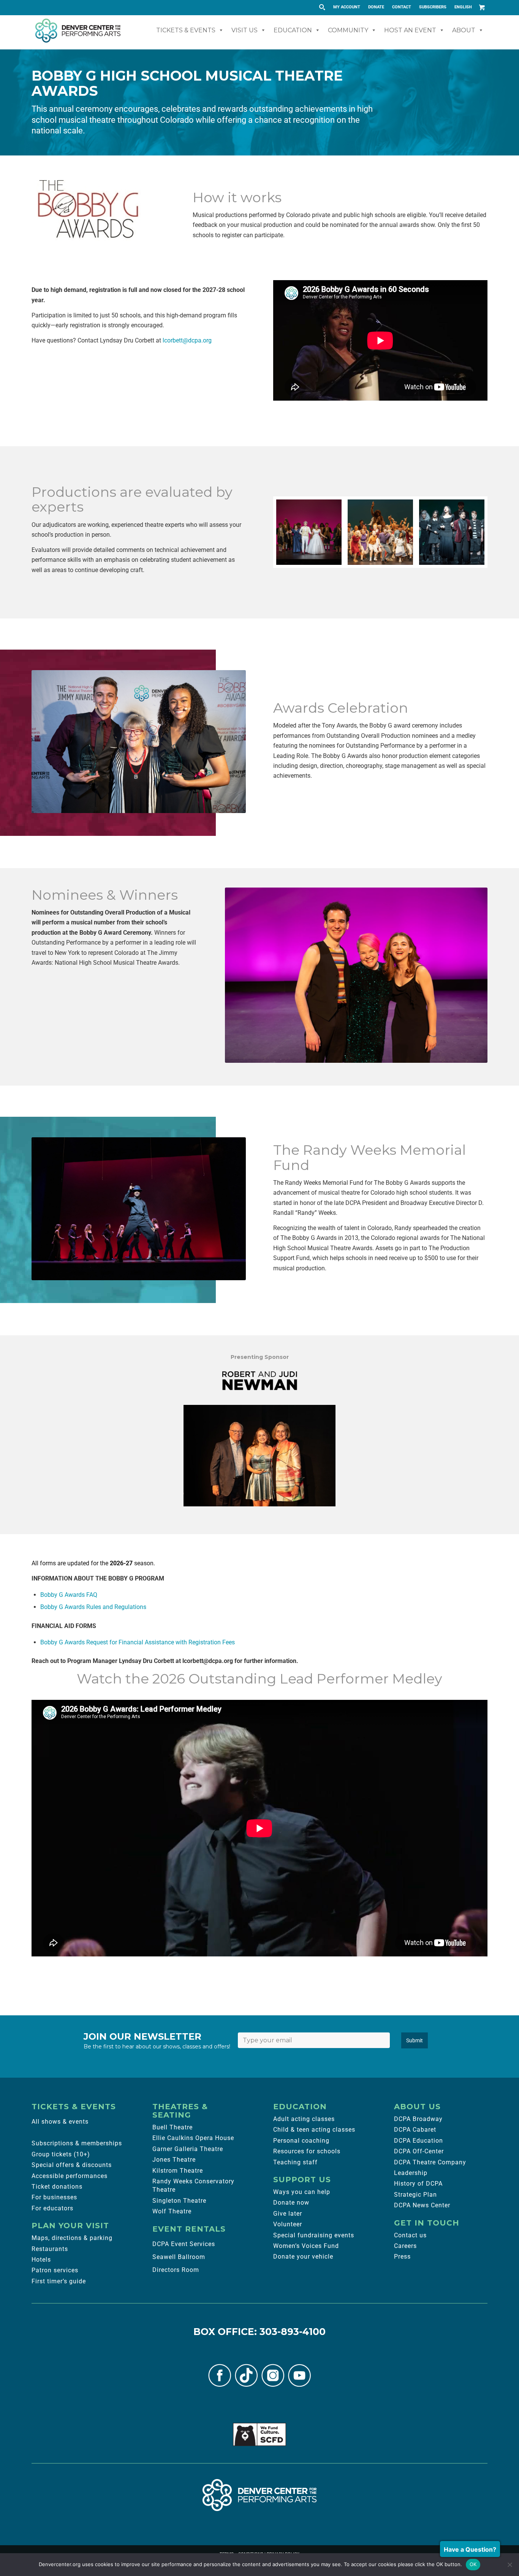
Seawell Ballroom (179, 2257)
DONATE (376, 7)
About (464, 30)
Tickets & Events (186, 30)
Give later (288, 2214)
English (463, 7)
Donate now (291, 2203)
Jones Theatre (174, 2160)
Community (348, 30)
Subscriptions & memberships (77, 2143)
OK (473, 2564)
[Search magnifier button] (322, 7)
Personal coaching (301, 2141)
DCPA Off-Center (419, 2151)
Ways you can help (302, 2192)
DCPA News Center (422, 2205)
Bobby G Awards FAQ (69, 1595)
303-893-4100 (293, 2332)
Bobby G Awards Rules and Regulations (93, 1607)
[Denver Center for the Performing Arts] (259, 2495)
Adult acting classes (304, 2119)
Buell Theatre (172, 2127)
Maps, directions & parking (72, 2238)
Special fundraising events (314, 2235)
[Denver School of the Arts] (380, 532)
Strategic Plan (415, 2195)
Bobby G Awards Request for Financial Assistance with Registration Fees (138, 1642)
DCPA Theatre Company (430, 2162)
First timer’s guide (59, 2281)
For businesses (54, 2197)
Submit (415, 2040)
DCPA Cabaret (415, 2130)
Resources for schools (307, 2151)
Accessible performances (70, 2176)
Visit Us (244, 30)
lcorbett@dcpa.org (187, 340)
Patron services (55, 2270)
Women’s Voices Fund (306, 2246)
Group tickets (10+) (61, 2154)
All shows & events (60, 2122)
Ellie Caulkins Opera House (193, 2138)
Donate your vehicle (303, 2257)
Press (402, 2257)
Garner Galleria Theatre (188, 2149)
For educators (52, 2208)
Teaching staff (295, 2162)
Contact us (410, 2235)
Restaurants (50, 2249)
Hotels (41, 2260)
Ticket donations (57, 2187)
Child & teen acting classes (314, 2130)
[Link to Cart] (482, 7)
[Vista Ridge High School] (452, 532)
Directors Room (176, 2270)
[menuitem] (347, 7)
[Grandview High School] (309, 532)
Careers (405, 2246)
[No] (510, 2565)
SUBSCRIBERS (433, 7)
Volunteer (288, 2224)
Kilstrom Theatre (178, 2171)
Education (293, 30)
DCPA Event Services (184, 2244)
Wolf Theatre (172, 2211)
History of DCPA (418, 2184)
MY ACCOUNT (347, 7)
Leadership (411, 2173)
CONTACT (402, 7)
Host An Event (410, 30)
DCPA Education (419, 2141)
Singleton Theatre (179, 2201)
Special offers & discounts (72, 2165)
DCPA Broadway (418, 2119)
